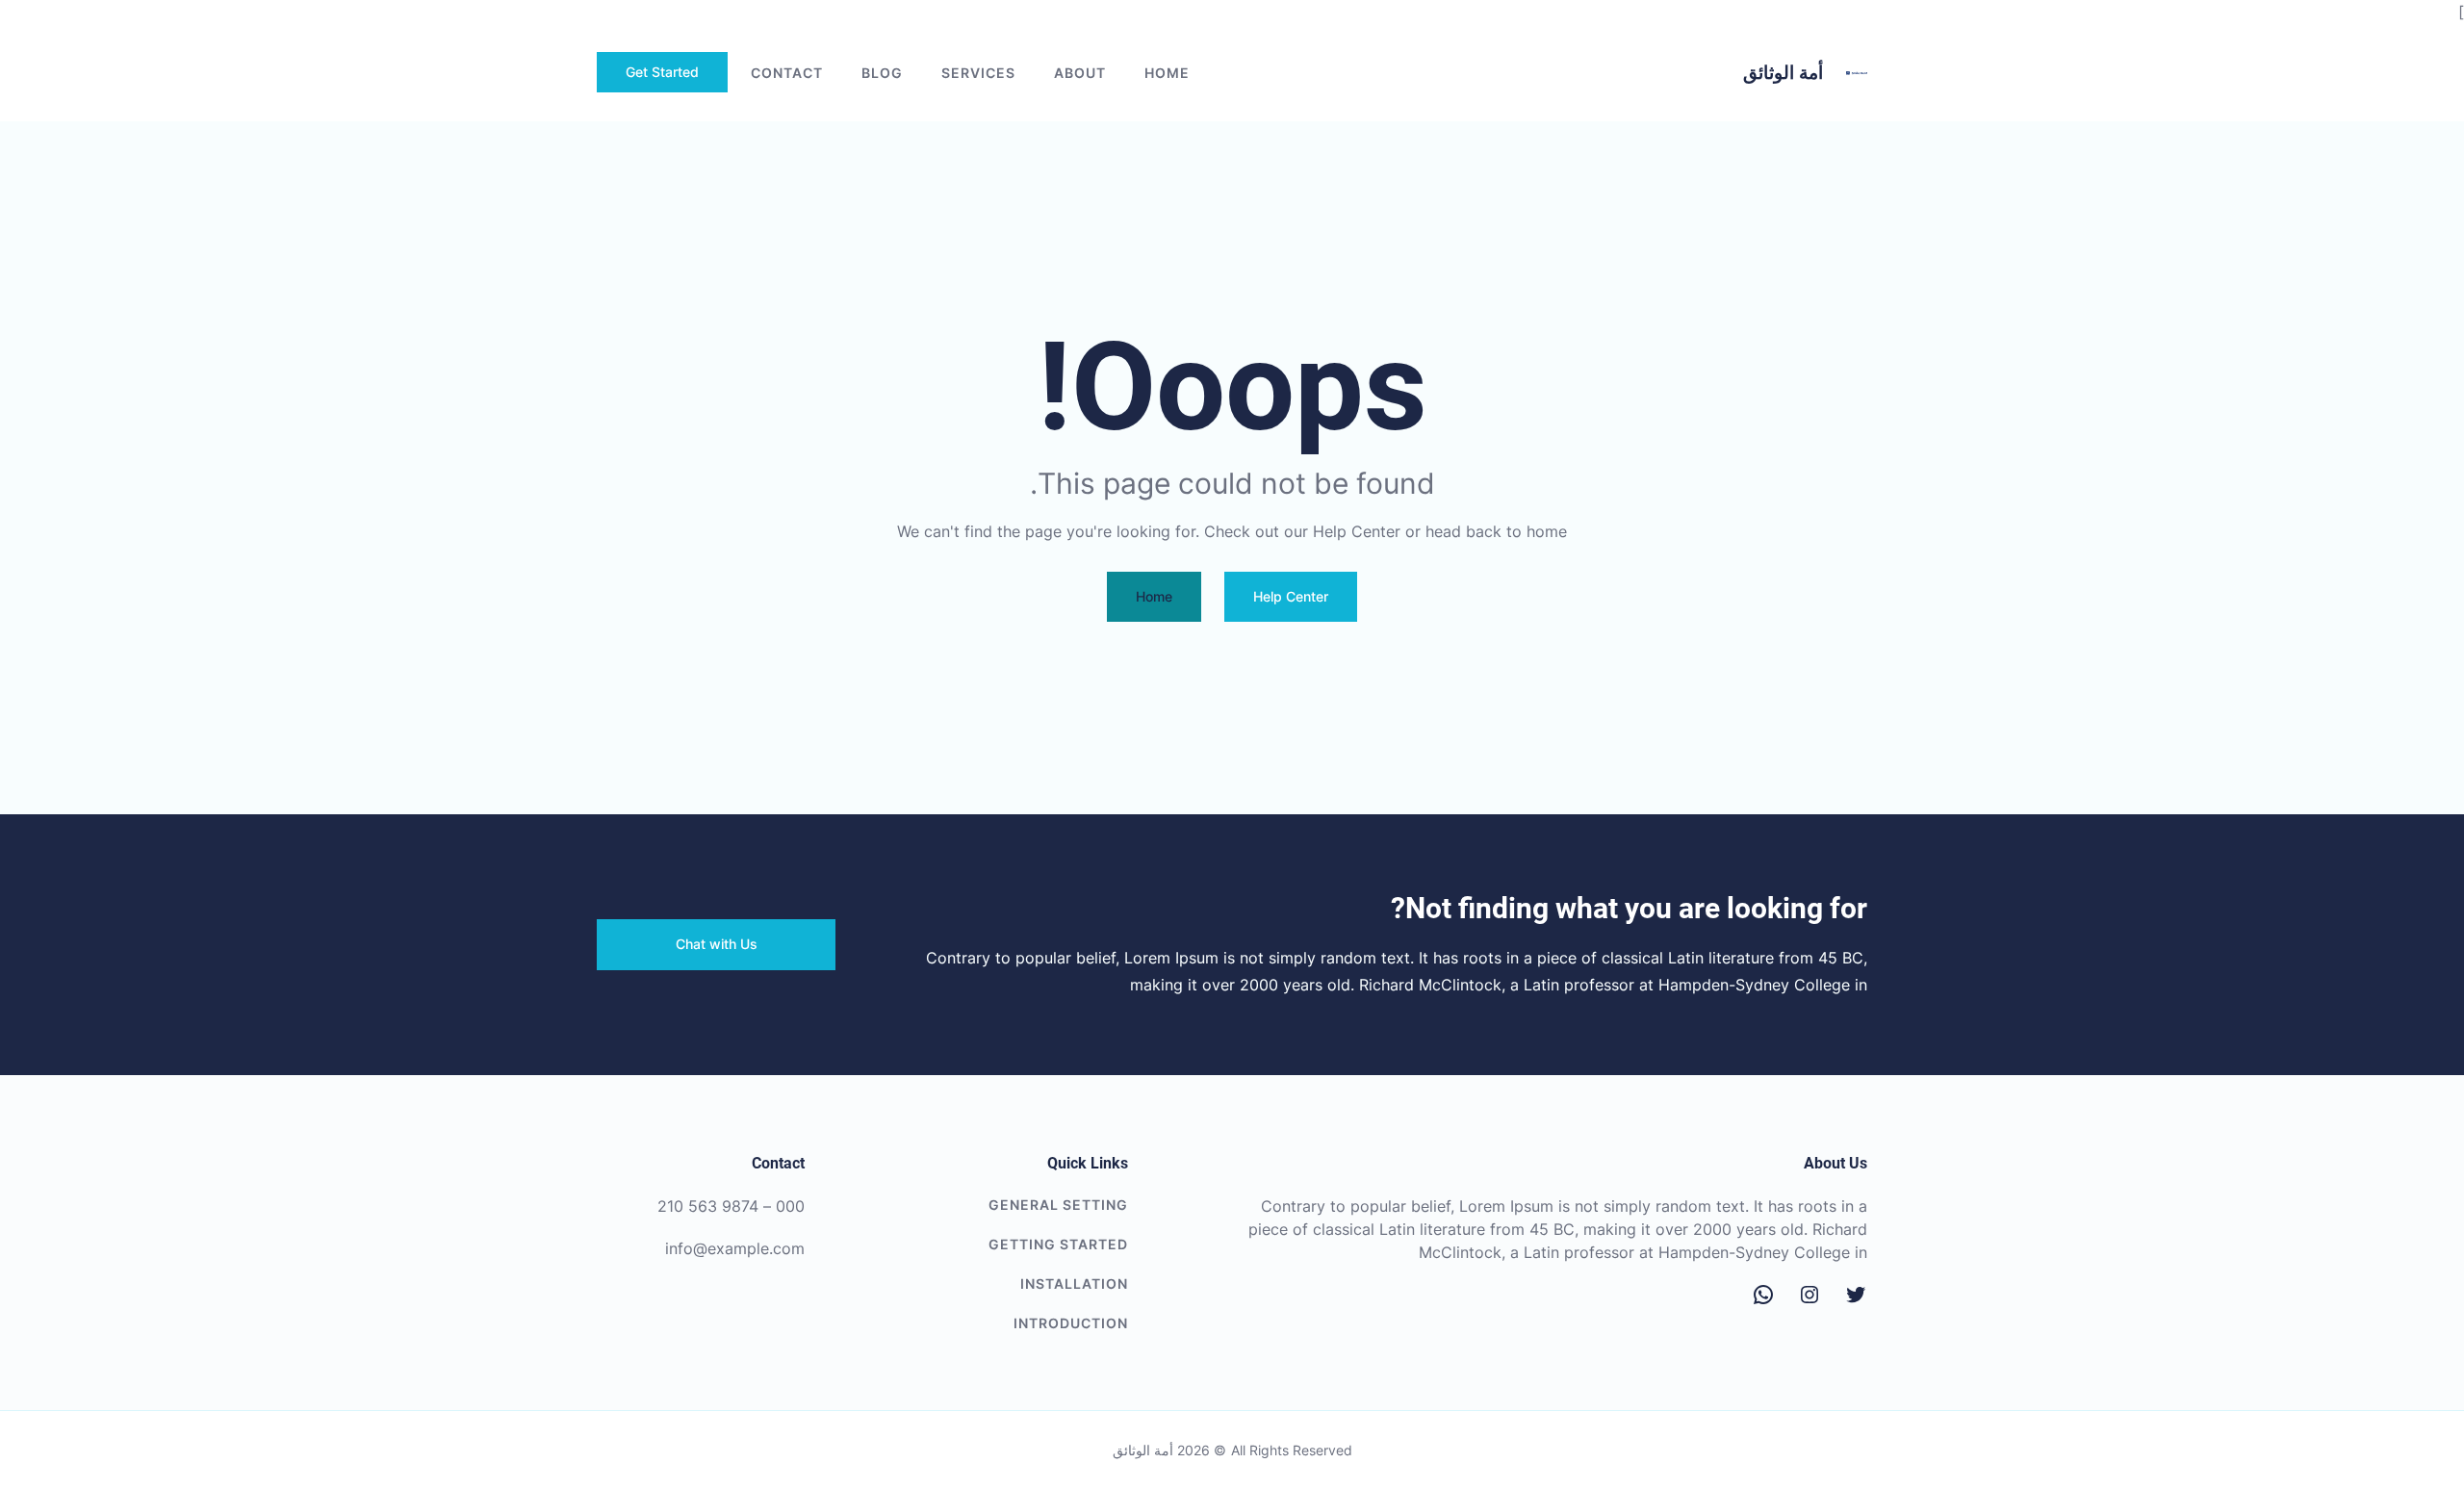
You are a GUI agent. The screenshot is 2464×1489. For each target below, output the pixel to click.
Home (1167, 73)
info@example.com (735, 1248)
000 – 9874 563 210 (731, 1206)
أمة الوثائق (1783, 73)
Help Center (1291, 596)
